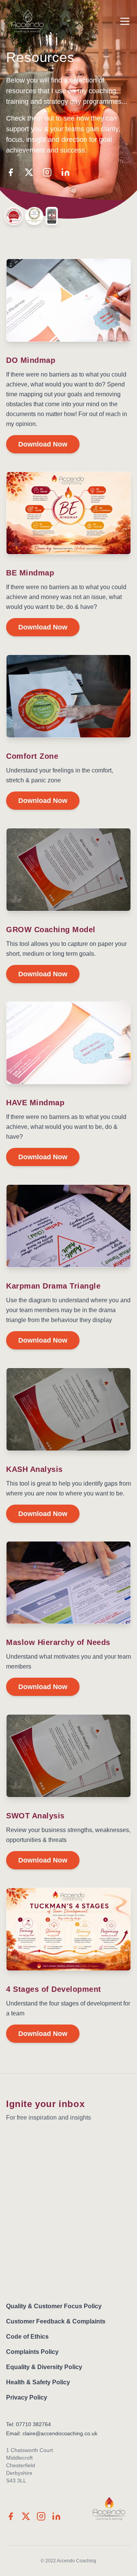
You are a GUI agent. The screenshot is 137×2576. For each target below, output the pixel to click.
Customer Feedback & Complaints (56, 2321)
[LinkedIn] (65, 172)
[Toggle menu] (125, 21)
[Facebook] (11, 172)
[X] (29, 172)
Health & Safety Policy (38, 2382)
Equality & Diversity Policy (44, 2367)
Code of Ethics (27, 2337)
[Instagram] (47, 172)
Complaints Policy (32, 2352)
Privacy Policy (27, 2397)
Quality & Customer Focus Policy (54, 2306)
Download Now (43, 444)
